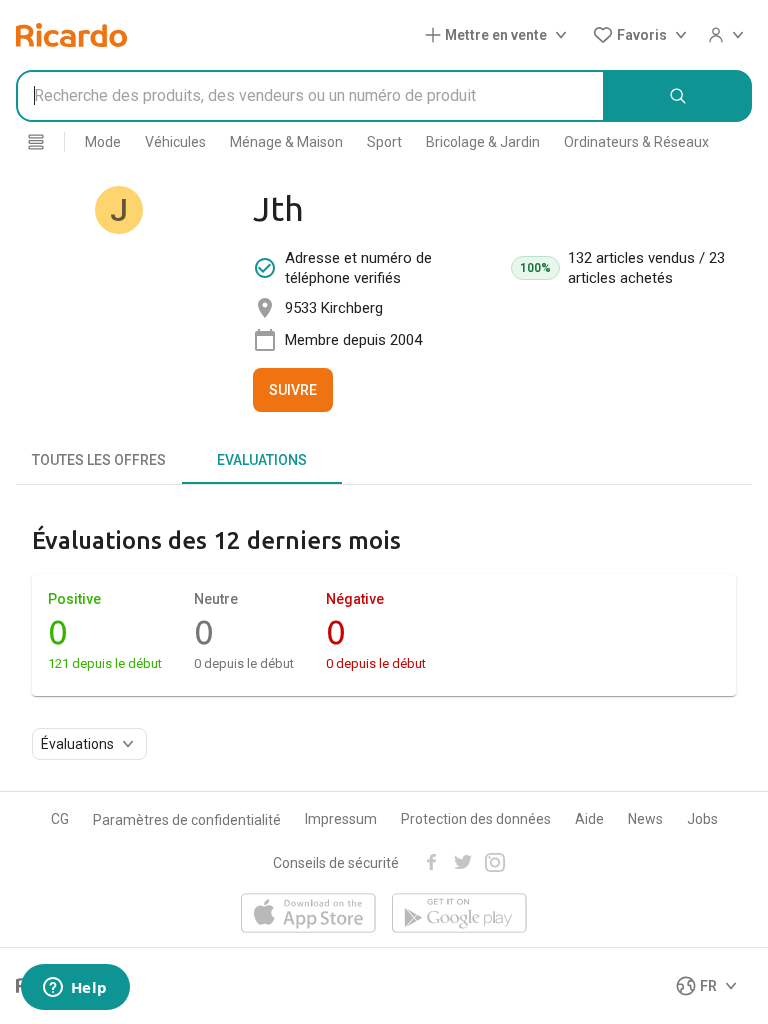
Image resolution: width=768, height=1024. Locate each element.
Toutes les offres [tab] (99, 460)
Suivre (293, 390)
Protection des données (476, 819)
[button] (500, 35)
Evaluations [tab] (262, 460)
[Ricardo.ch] (71, 35)
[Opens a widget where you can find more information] (75, 989)
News (645, 819)
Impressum (341, 819)
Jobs (702, 819)
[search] (678, 96)
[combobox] (310, 96)
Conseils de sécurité (336, 863)
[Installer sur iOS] (308, 914)
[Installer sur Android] (459, 914)
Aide (589, 819)
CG (60, 819)
